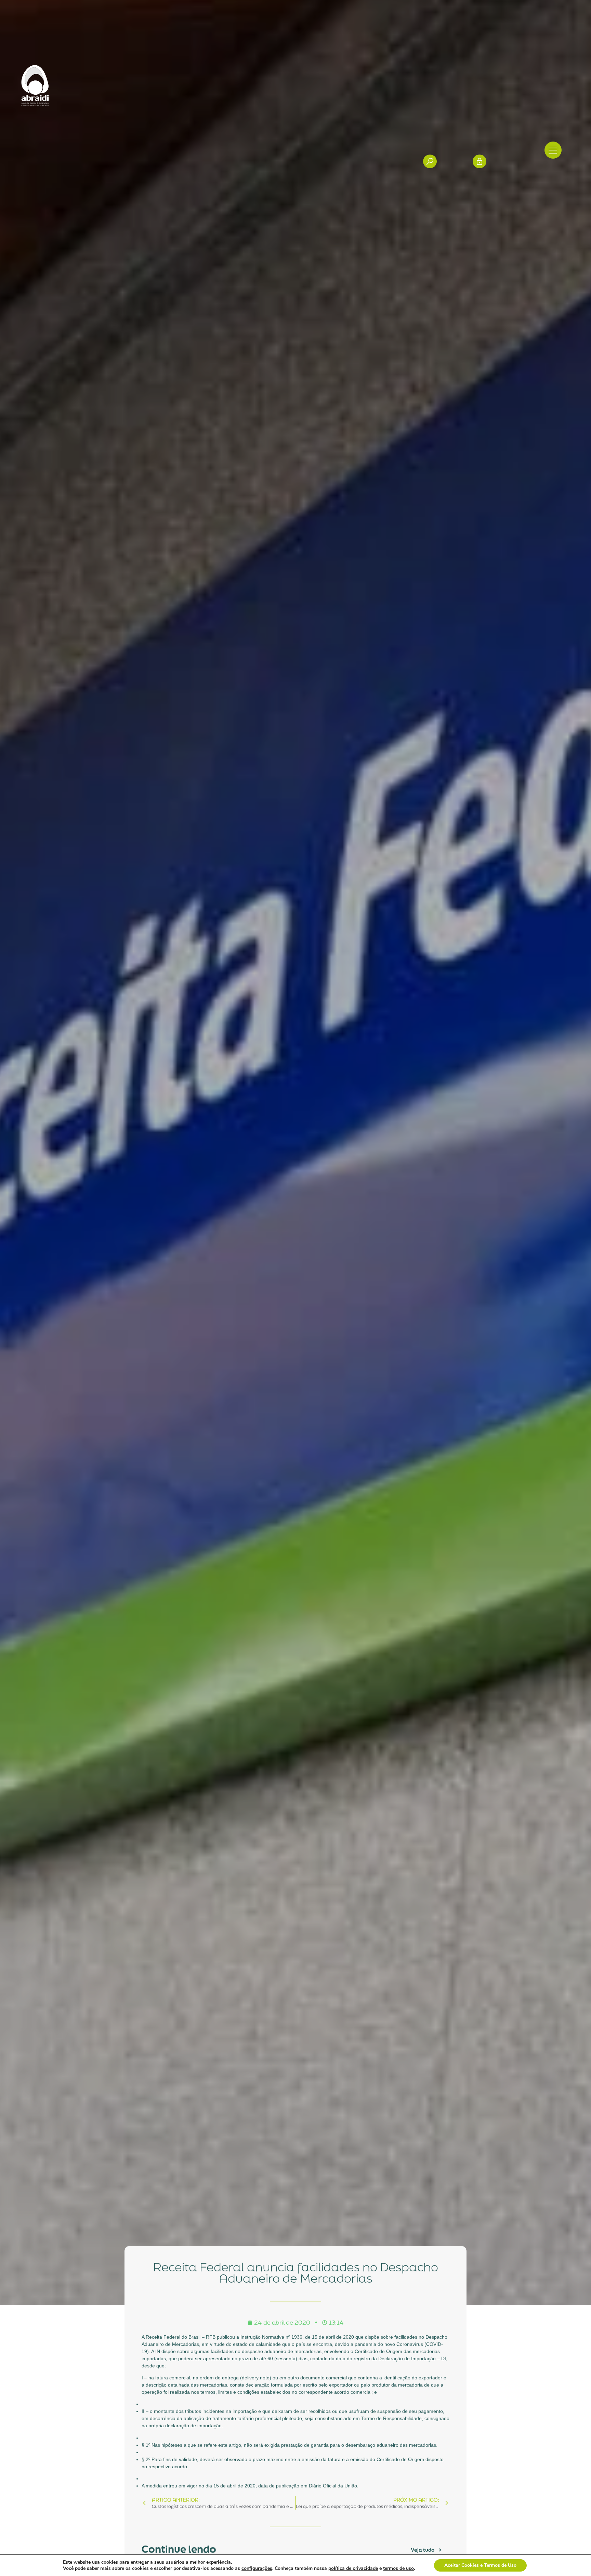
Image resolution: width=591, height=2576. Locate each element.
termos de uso (398, 2568)
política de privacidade (353, 2568)
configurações (257, 2568)
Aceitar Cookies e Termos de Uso (480, 2565)
